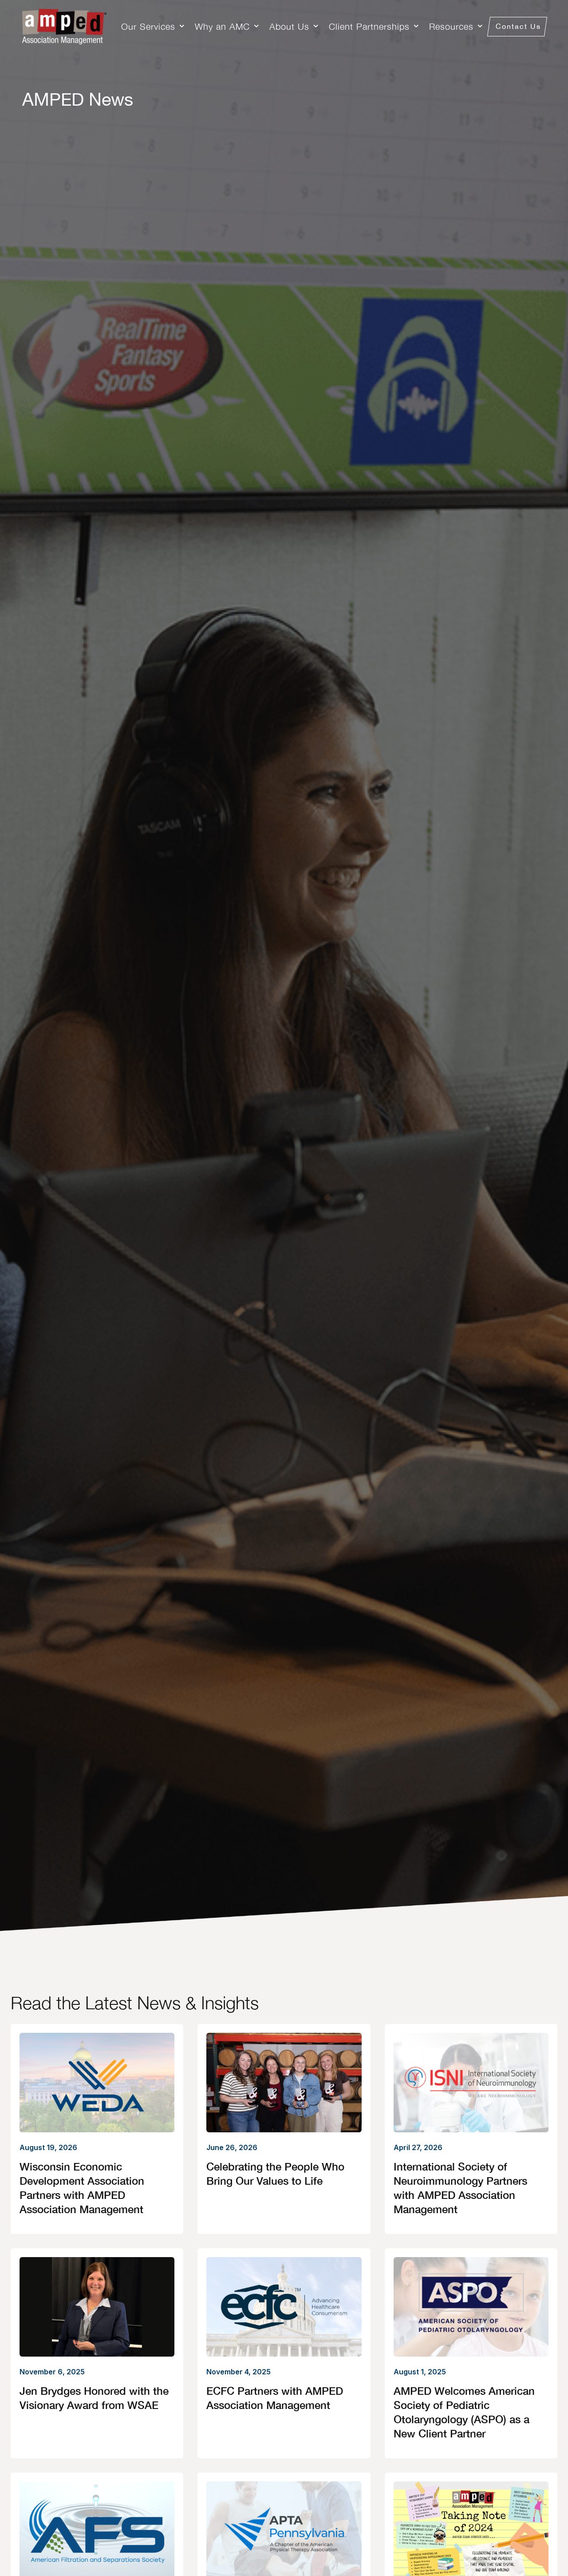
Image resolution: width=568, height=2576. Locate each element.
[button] (154, 27)
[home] (64, 27)
